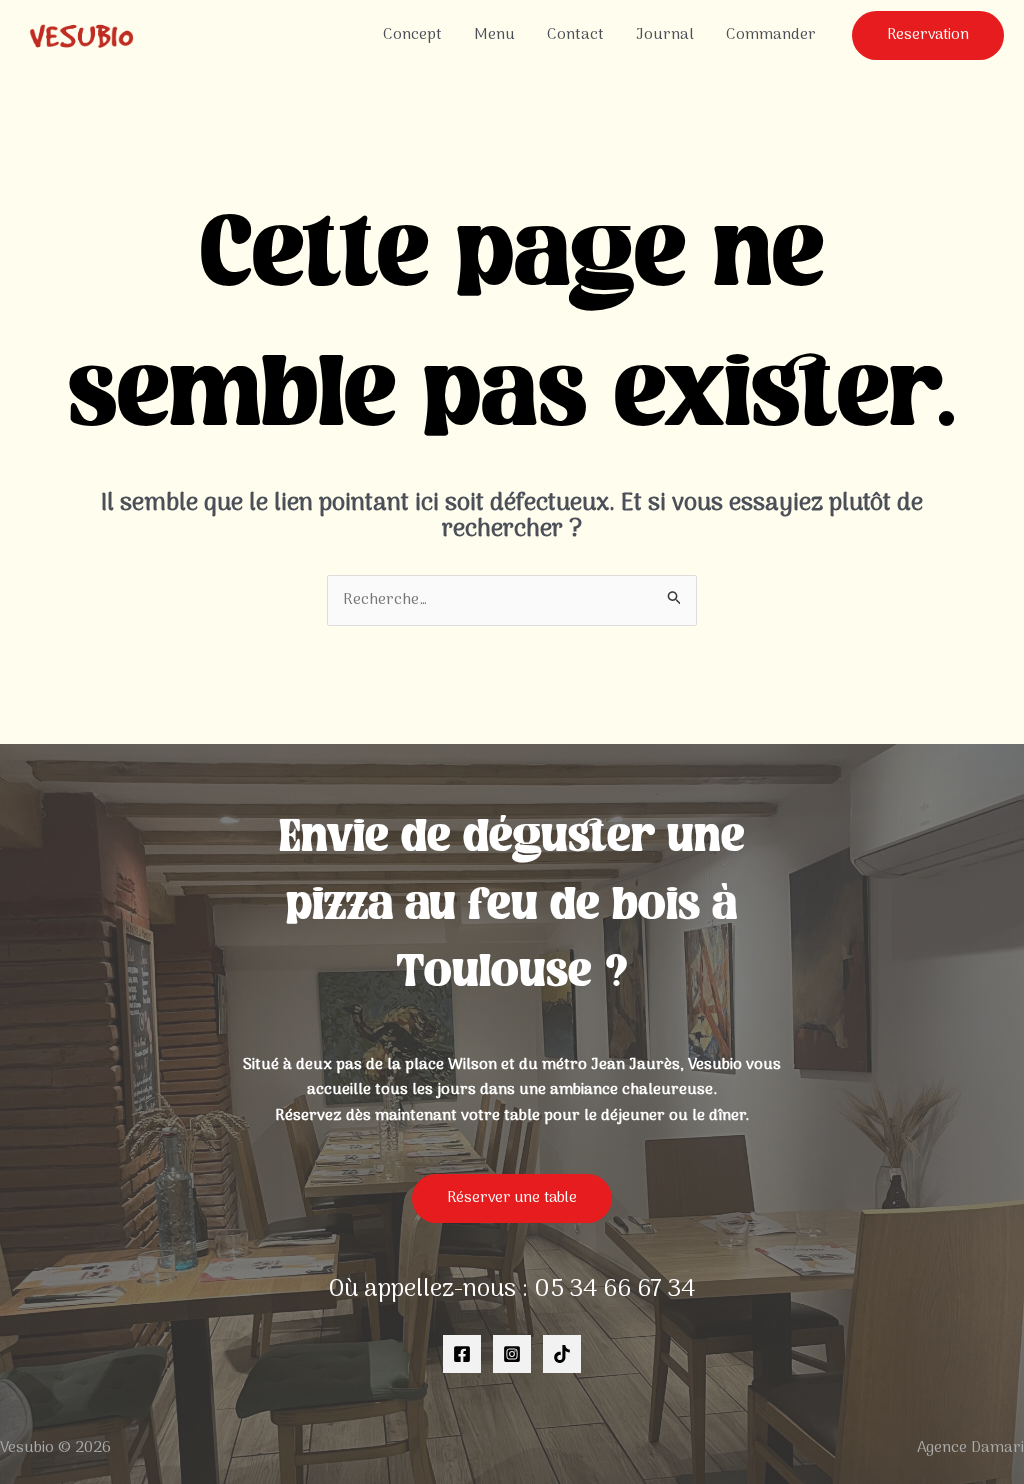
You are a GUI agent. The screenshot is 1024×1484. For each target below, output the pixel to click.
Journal (665, 35)
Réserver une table (512, 1198)
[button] (928, 35)
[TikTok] (562, 1354)
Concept (412, 35)
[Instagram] (512, 1354)
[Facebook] (462, 1354)
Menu (494, 35)
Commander (771, 35)
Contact (575, 35)
